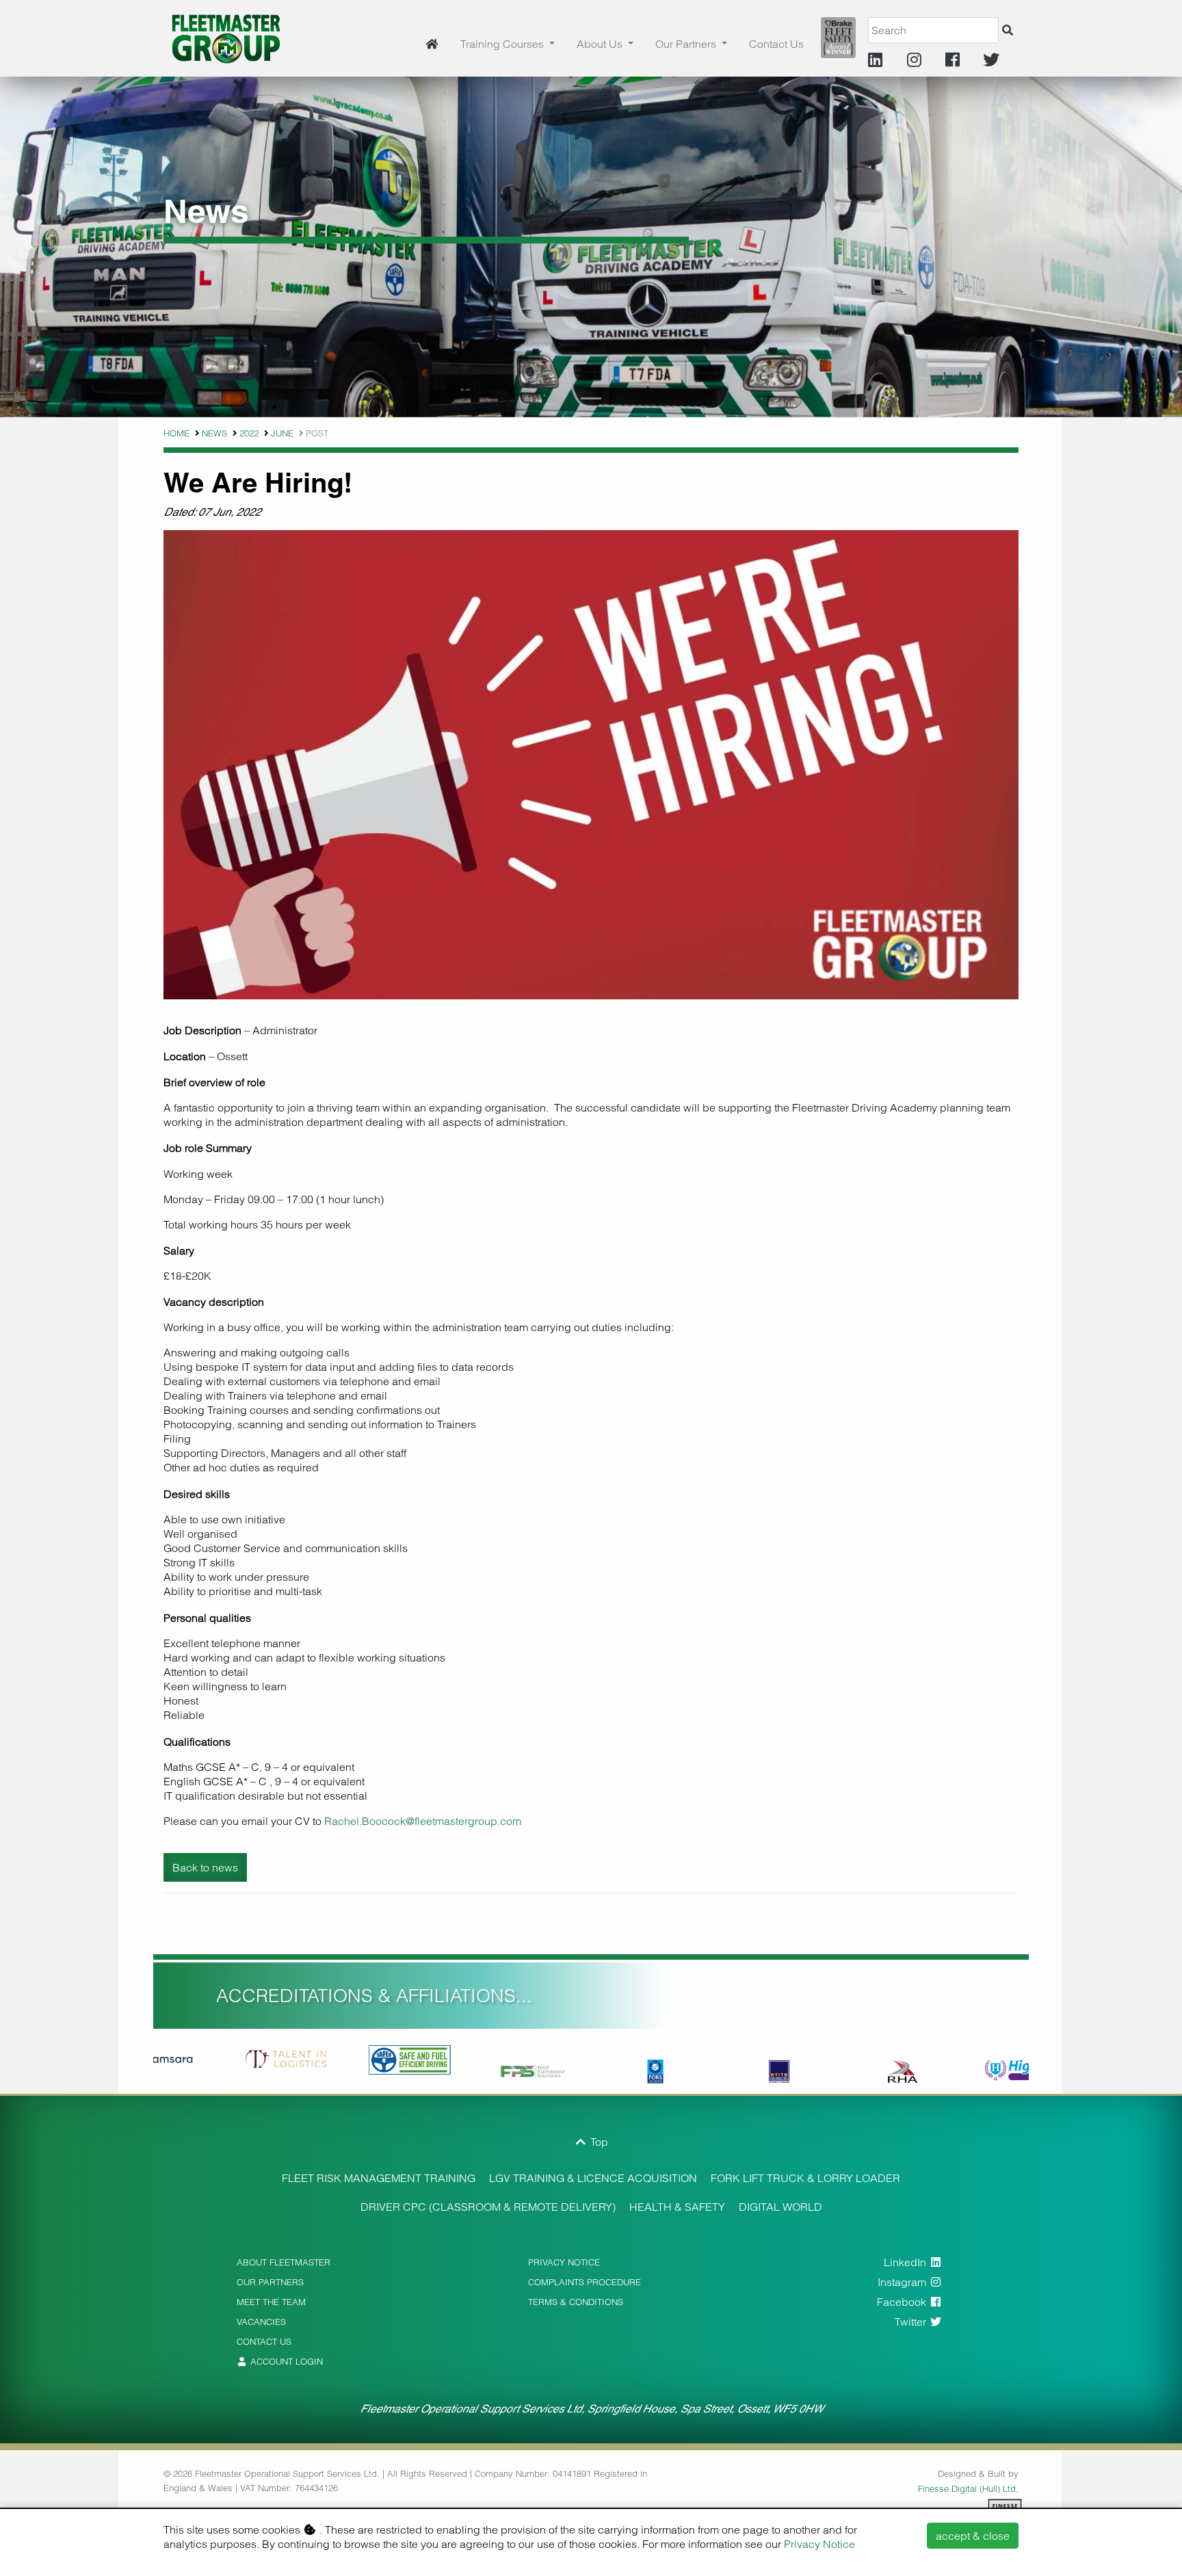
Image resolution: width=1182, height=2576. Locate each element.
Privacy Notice (819, 2544)
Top (598, 2142)
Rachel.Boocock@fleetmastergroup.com (423, 1821)
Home (176, 433)
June (282, 433)
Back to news (205, 1867)
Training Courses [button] (503, 44)
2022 (249, 433)
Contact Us (776, 44)
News (214, 433)
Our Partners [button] (687, 44)
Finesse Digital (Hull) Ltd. (968, 2488)
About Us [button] (601, 44)
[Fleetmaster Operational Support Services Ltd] (226, 37)
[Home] (432, 44)
